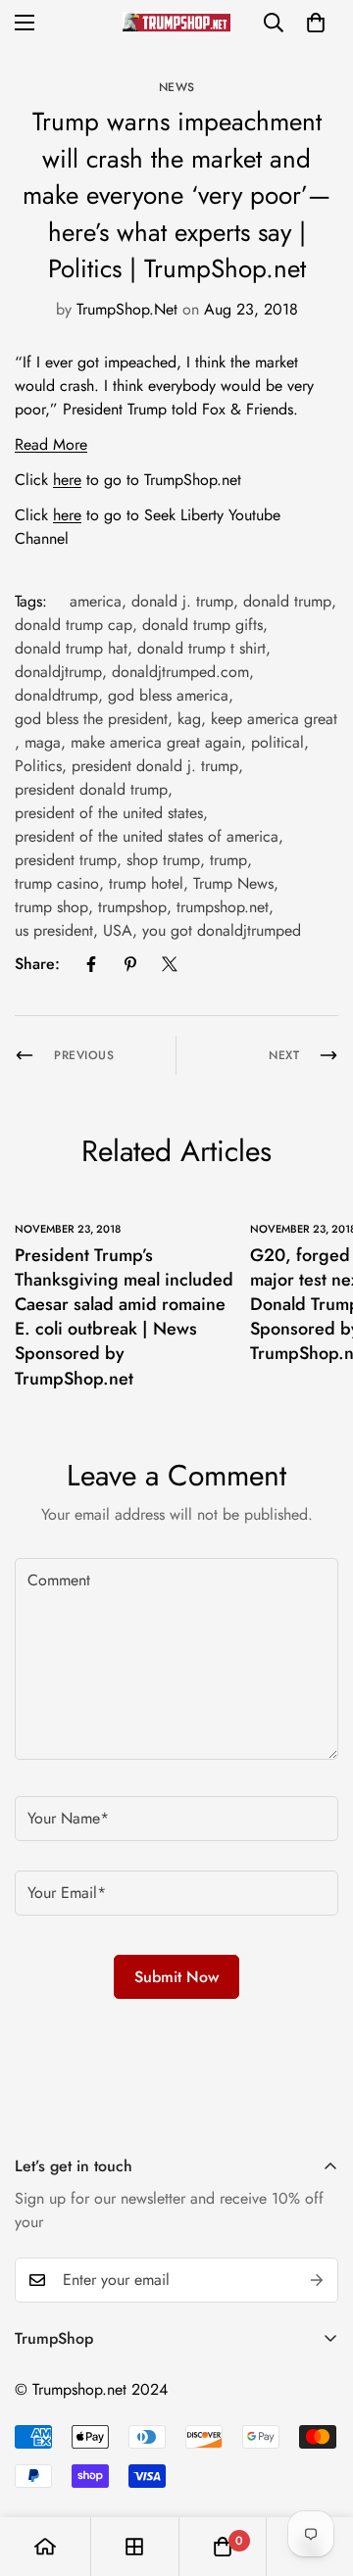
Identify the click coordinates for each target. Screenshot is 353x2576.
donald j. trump (182, 601)
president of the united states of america (147, 836)
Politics (38, 766)
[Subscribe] (317, 2280)
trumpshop (132, 907)
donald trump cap (74, 625)
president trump (66, 860)
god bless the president (91, 719)
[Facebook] (91, 964)
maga (43, 742)
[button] (316, 23)
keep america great (274, 719)
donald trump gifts (202, 625)
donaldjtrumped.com (180, 672)
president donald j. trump (155, 766)
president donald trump (91, 789)
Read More (51, 444)
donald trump (287, 601)
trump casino (57, 883)
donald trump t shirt (202, 648)
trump (228, 860)
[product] (45, 2547)
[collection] (134, 2547)
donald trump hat (71, 648)
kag (189, 719)
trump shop (51, 907)
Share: (37, 964)
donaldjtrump (58, 672)
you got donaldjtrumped (222, 930)
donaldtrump (56, 695)
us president (54, 930)
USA (118, 930)
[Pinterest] (130, 964)
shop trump (163, 860)
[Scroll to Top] (318, 2472)
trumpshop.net (223, 907)
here (67, 480)
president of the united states (109, 813)
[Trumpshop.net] (176, 22)
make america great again (156, 742)
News (177, 87)
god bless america (168, 695)
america (96, 601)
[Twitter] (170, 964)
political (277, 742)
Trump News (233, 883)
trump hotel (146, 883)
